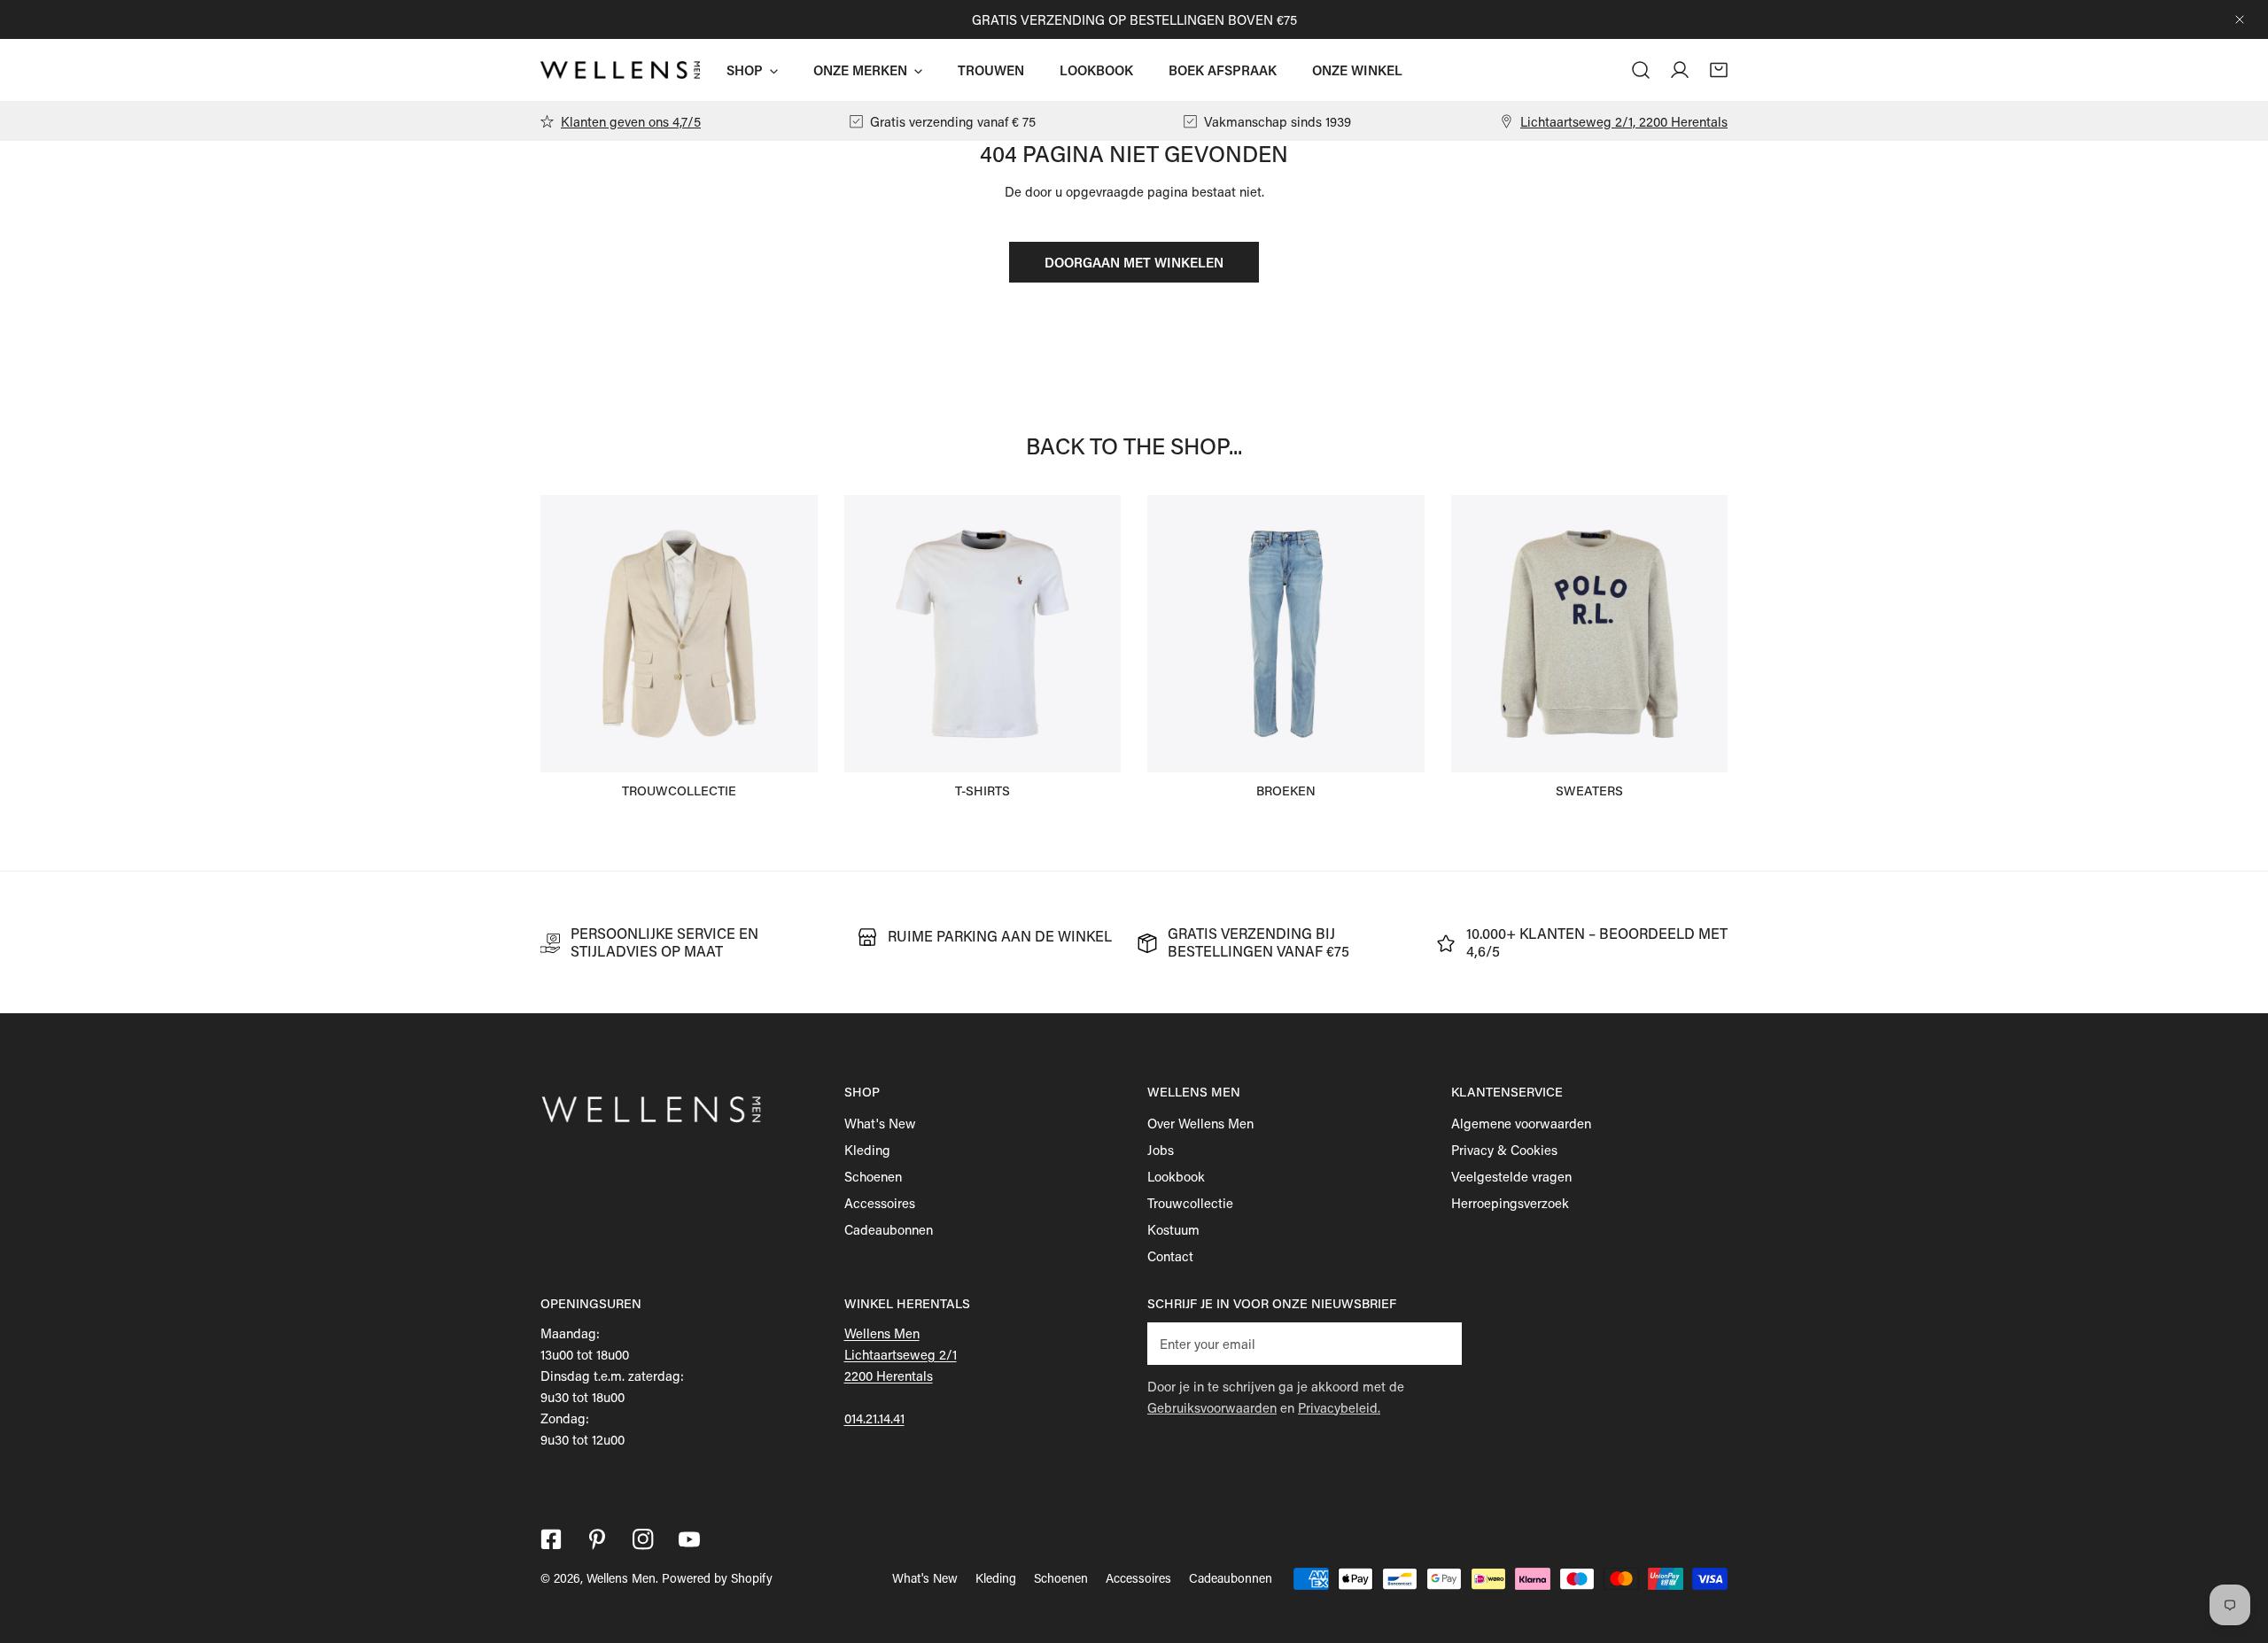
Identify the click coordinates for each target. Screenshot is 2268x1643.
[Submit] (1439, 1343)
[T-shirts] (983, 634)
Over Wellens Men (1200, 1123)
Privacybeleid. (1339, 1407)
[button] (1719, 70)
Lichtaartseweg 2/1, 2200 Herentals (1624, 121)
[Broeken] (1286, 634)
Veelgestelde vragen (1511, 1176)
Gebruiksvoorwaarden (1212, 1407)
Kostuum (1173, 1229)
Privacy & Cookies (1504, 1150)
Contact (1170, 1256)
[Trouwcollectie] (679, 634)
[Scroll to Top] (2236, 1549)
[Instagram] (643, 1539)
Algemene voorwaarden (1521, 1123)
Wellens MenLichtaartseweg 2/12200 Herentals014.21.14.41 (901, 1376)
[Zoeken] (1641, 70)
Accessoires (880, 1203)
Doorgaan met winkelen (1134, 262)
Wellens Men (621, 1578)
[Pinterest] (597, 1539)
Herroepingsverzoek (1510, 1203)
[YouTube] (689, 1539)
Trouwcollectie (1190, 1203)
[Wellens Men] (620, 70)
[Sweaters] (1590, 634)
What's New (880, 1123)
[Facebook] (551, 1539)
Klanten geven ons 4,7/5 (631, 121)
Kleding (867, 1150)
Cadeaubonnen (889, 1229)
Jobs (1161, 1150)
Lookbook (1176, 1176)
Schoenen (873, 1176)
